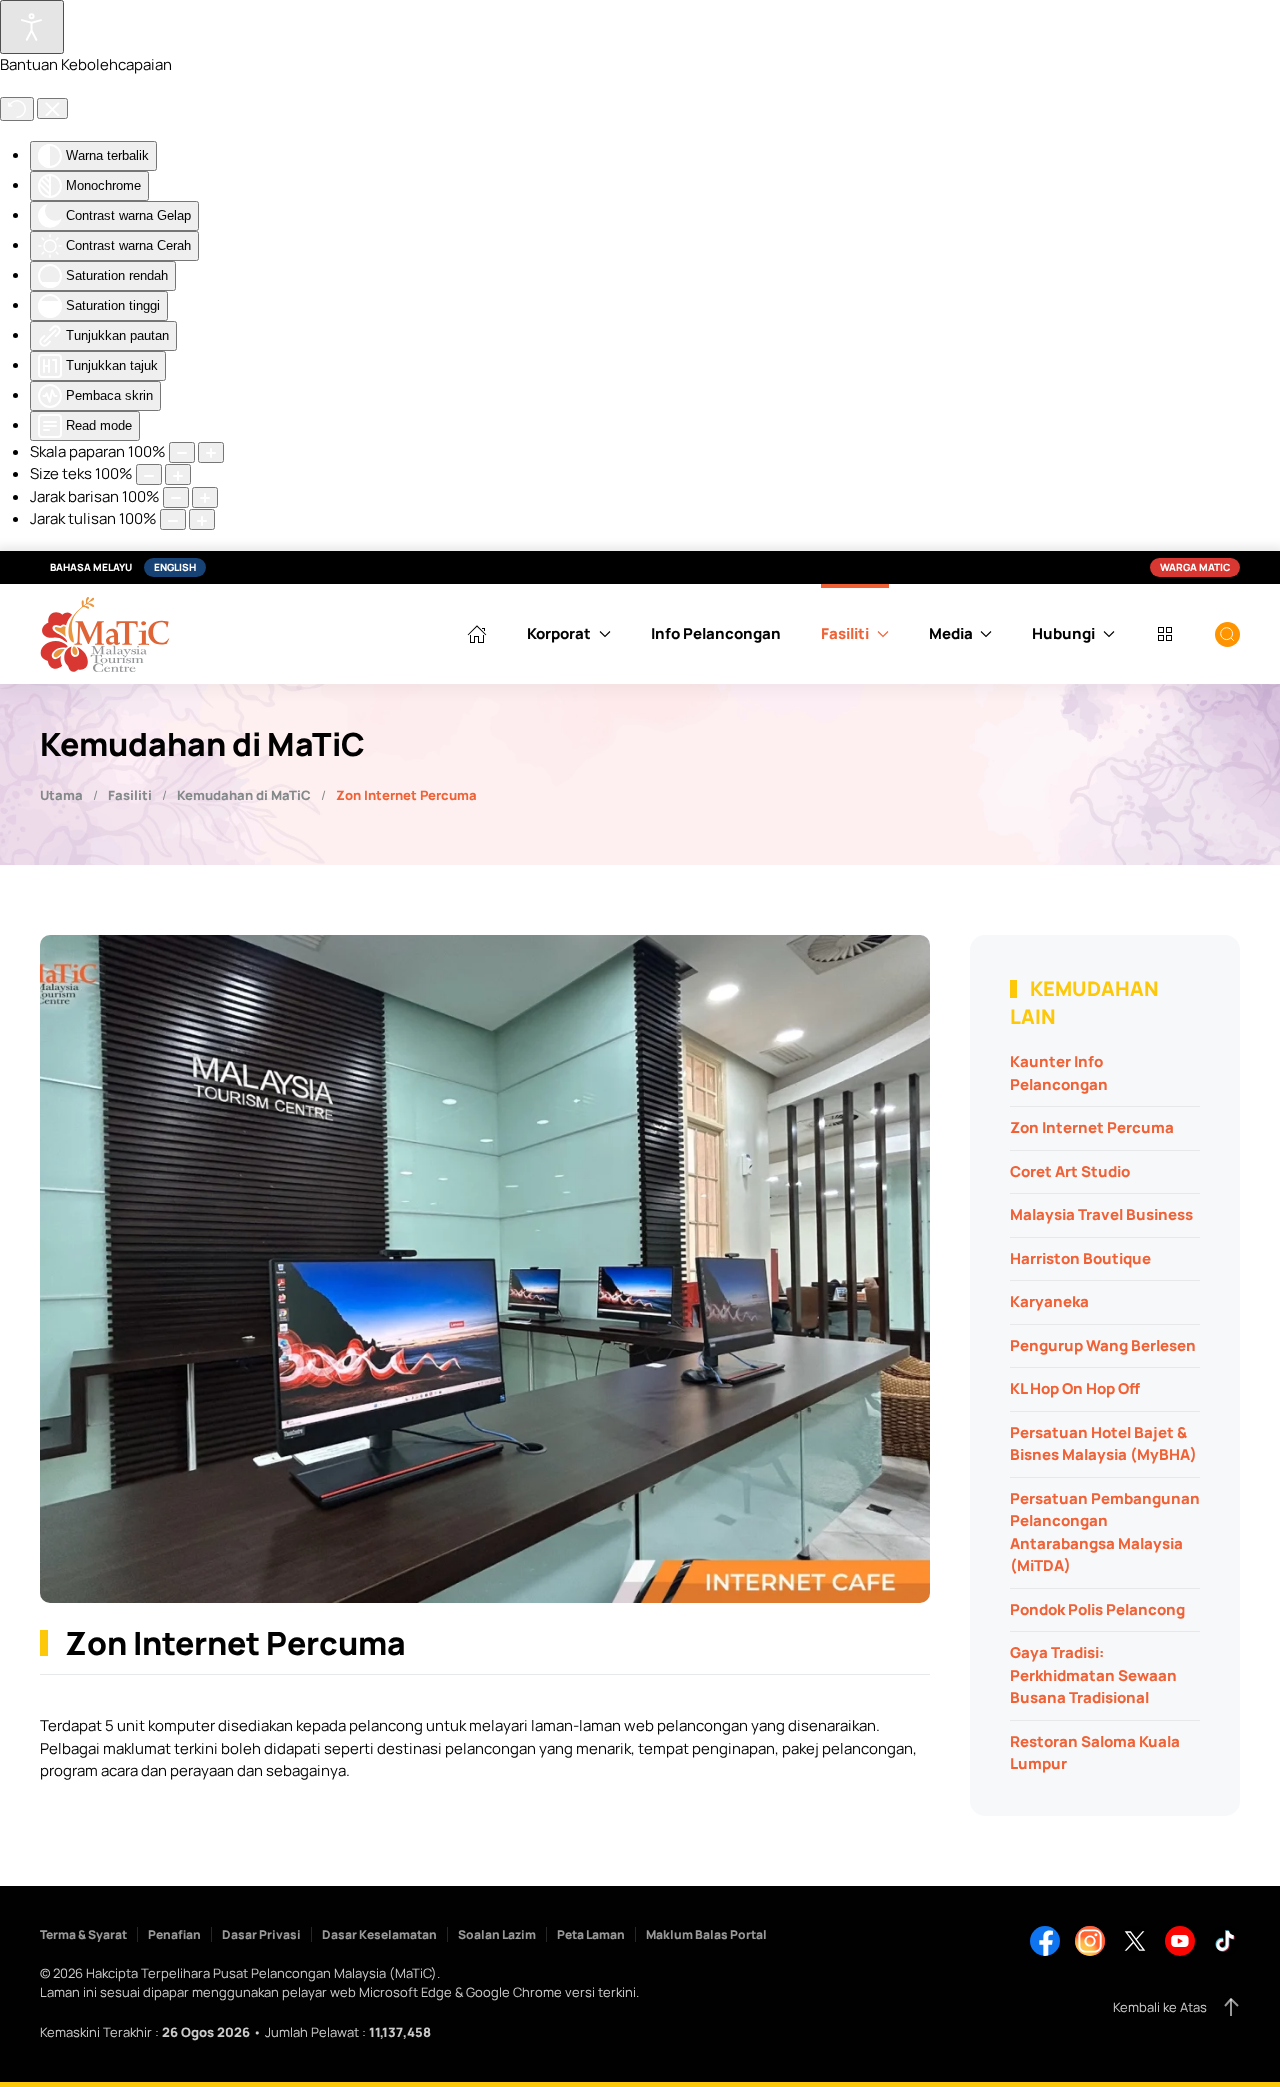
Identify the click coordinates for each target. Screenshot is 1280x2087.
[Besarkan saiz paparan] (182, 452)
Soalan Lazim (497, 1934)
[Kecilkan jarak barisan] (205, 497)
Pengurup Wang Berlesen (1103, 1345)
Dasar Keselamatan (379, 1934)
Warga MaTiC (1195, 567)
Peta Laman (591, 1934)
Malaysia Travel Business (1101, 1214)
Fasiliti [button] (845, 633)
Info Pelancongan (716, 633)
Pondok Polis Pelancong (1097, 1609)
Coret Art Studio (1070, 1171)
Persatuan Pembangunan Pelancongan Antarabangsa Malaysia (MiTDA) (1105, 1532)
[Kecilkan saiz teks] (178, 474)
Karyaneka (1049, 1301)
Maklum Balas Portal (706, 1934)
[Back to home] (105, 634)
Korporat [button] (559, 633)
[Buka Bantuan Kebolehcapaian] (32, 27)
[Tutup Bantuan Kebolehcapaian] (52, 109)
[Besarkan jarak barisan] (176, 497)
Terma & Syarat (83, 1934)
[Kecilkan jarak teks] (202, 519)
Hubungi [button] (1063, 633)
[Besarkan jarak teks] (173, 519)
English (175, 567)
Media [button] (951, 633)
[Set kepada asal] (17, 109)
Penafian (174, 1934)
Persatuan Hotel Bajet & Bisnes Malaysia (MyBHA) (1103, 1444)
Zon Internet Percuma (1092, 1127)
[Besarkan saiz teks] (149, 474)
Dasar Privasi (261, 1934)
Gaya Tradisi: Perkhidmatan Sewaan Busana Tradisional (1093, 1675)
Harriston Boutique (1080, 1258)
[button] (1227, 634)
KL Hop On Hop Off (1075, 1388)
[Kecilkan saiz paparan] (211, 452)
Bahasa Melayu (91, 567)
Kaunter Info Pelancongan (1059, 1073)
